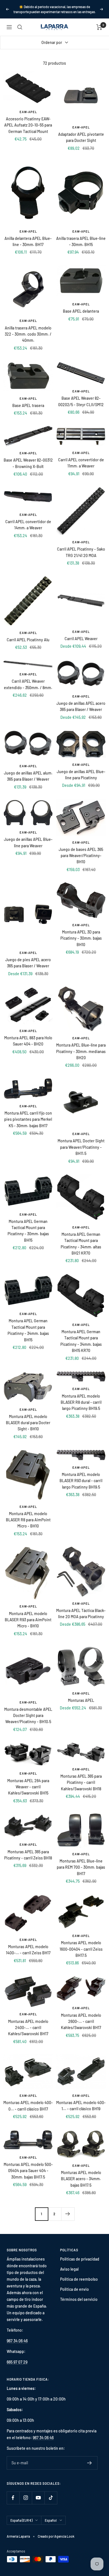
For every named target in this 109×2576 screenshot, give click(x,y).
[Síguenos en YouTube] (38, 2498)
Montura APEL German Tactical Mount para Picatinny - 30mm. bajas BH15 (28, 1231)
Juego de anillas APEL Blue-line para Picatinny (81, 775)
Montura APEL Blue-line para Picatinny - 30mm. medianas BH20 (81, 1051)
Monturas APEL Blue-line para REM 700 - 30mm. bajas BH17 (81, 1867)
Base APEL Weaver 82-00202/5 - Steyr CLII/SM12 (81, 401)
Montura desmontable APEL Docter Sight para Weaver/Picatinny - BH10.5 (28, 1716)
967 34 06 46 (17, 2341)
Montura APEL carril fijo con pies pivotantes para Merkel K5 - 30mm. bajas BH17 (28, 1119)
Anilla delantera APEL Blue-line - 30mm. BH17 (28, 241)
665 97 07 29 (17, 2362)
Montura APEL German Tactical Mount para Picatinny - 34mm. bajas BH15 (28, 1330)
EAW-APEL (28, 112)
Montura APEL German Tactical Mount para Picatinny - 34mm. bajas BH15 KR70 (81, 1341)
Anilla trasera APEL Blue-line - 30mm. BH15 (81, 241)
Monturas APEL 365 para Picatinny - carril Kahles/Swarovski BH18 (81, 1782)
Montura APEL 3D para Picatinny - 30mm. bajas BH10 (81, 938)
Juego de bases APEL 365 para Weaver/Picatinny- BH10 (81, 856)
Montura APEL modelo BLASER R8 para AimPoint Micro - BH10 (28, 1520)
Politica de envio (74, 2289)
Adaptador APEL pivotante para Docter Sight (81, 137)
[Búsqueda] (20, 27)
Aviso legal (69, 2269)
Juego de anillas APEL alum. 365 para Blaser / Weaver (28, 776)
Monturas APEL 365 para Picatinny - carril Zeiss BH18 (28, 1855)
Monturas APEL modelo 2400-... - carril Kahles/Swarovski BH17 (28, 2028)
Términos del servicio (79, 2299)
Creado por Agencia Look (56, 2536)
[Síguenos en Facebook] (13, 2498)
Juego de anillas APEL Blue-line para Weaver (28, 842)
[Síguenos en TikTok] (51, 2498)
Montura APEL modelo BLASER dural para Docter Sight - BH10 (28, 1423)
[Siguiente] (68, 2214)
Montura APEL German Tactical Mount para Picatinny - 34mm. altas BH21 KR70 (81, 1244)
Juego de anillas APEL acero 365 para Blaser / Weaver (81, 706)
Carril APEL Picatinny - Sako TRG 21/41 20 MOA (81, 552)
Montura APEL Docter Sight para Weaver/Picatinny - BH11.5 (81, 1147)
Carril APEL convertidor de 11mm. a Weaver (81, 463)
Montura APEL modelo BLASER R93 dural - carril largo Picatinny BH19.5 (81, 1481)
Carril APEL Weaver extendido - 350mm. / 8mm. (28, 684)
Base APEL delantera (81, 311)
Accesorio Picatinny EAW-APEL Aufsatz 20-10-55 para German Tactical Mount (28, 125)
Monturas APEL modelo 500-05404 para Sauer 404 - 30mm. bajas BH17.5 (28, 2171)
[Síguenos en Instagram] (26, 2498)
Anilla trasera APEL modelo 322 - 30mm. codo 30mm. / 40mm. (28, 334)
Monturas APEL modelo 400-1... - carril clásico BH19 (81, 2106)
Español (51, 2520)
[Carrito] (99, 27)
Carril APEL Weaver (81, 639)
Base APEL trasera (28, 405)
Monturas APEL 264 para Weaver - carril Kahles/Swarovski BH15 (28, 1787)
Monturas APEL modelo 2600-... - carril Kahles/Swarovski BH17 (81, 2022)
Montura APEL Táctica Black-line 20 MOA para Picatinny (81, 1614)
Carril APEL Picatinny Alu (28, 640)
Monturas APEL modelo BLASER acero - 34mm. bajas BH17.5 (81, 2179)
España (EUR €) (21, 2520)
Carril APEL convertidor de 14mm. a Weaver (28, 525)
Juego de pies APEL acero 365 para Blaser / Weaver (28, 963)
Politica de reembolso (79, 2279)
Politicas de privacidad (80, 2259)
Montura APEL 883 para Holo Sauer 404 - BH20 (28, 1041)
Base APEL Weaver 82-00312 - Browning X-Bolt (28, 463)
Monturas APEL (81, 1700)
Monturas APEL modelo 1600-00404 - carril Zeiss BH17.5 (81, 1949)
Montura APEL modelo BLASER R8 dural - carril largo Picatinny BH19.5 (81, 1402)
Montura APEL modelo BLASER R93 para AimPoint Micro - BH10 (28, 1620)
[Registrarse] (90, 2463)
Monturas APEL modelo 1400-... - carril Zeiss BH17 (28, 1950)
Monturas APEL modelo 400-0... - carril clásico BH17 (28, 2106)
